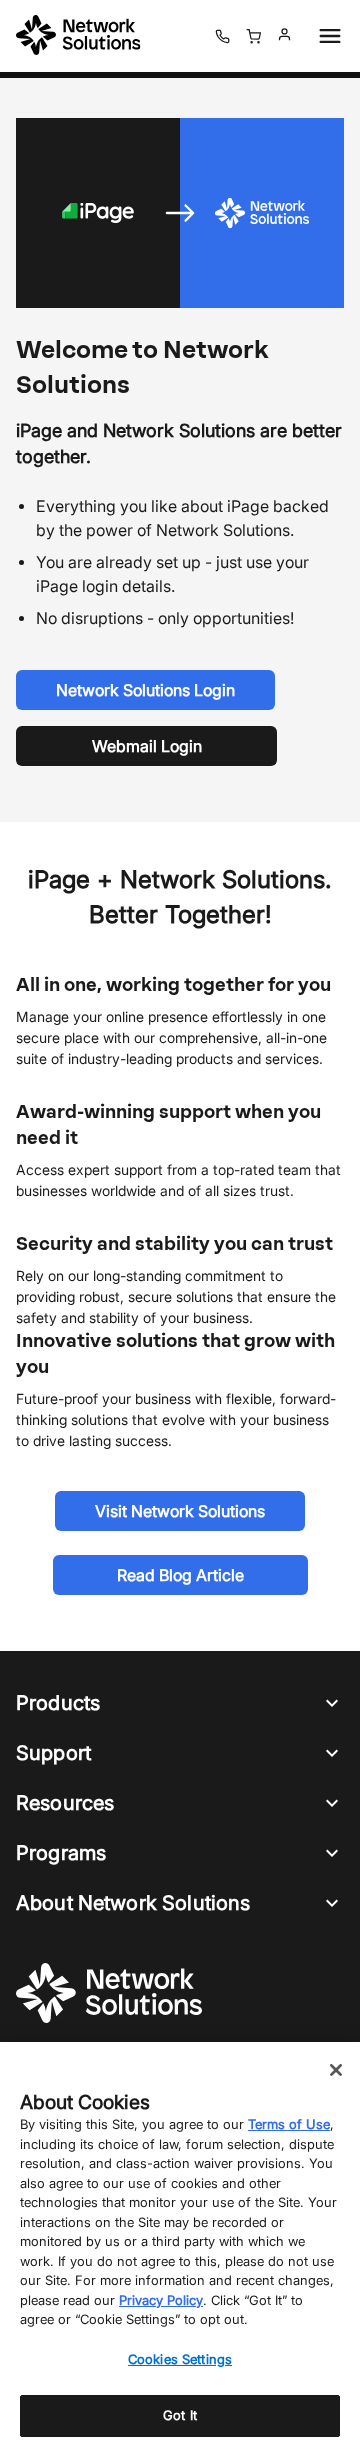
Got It (180, 2415)
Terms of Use (289, 2124)
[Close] (336, 2070)
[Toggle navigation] (326, 36)
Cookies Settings (180, 2359)
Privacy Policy (161, 2300)
